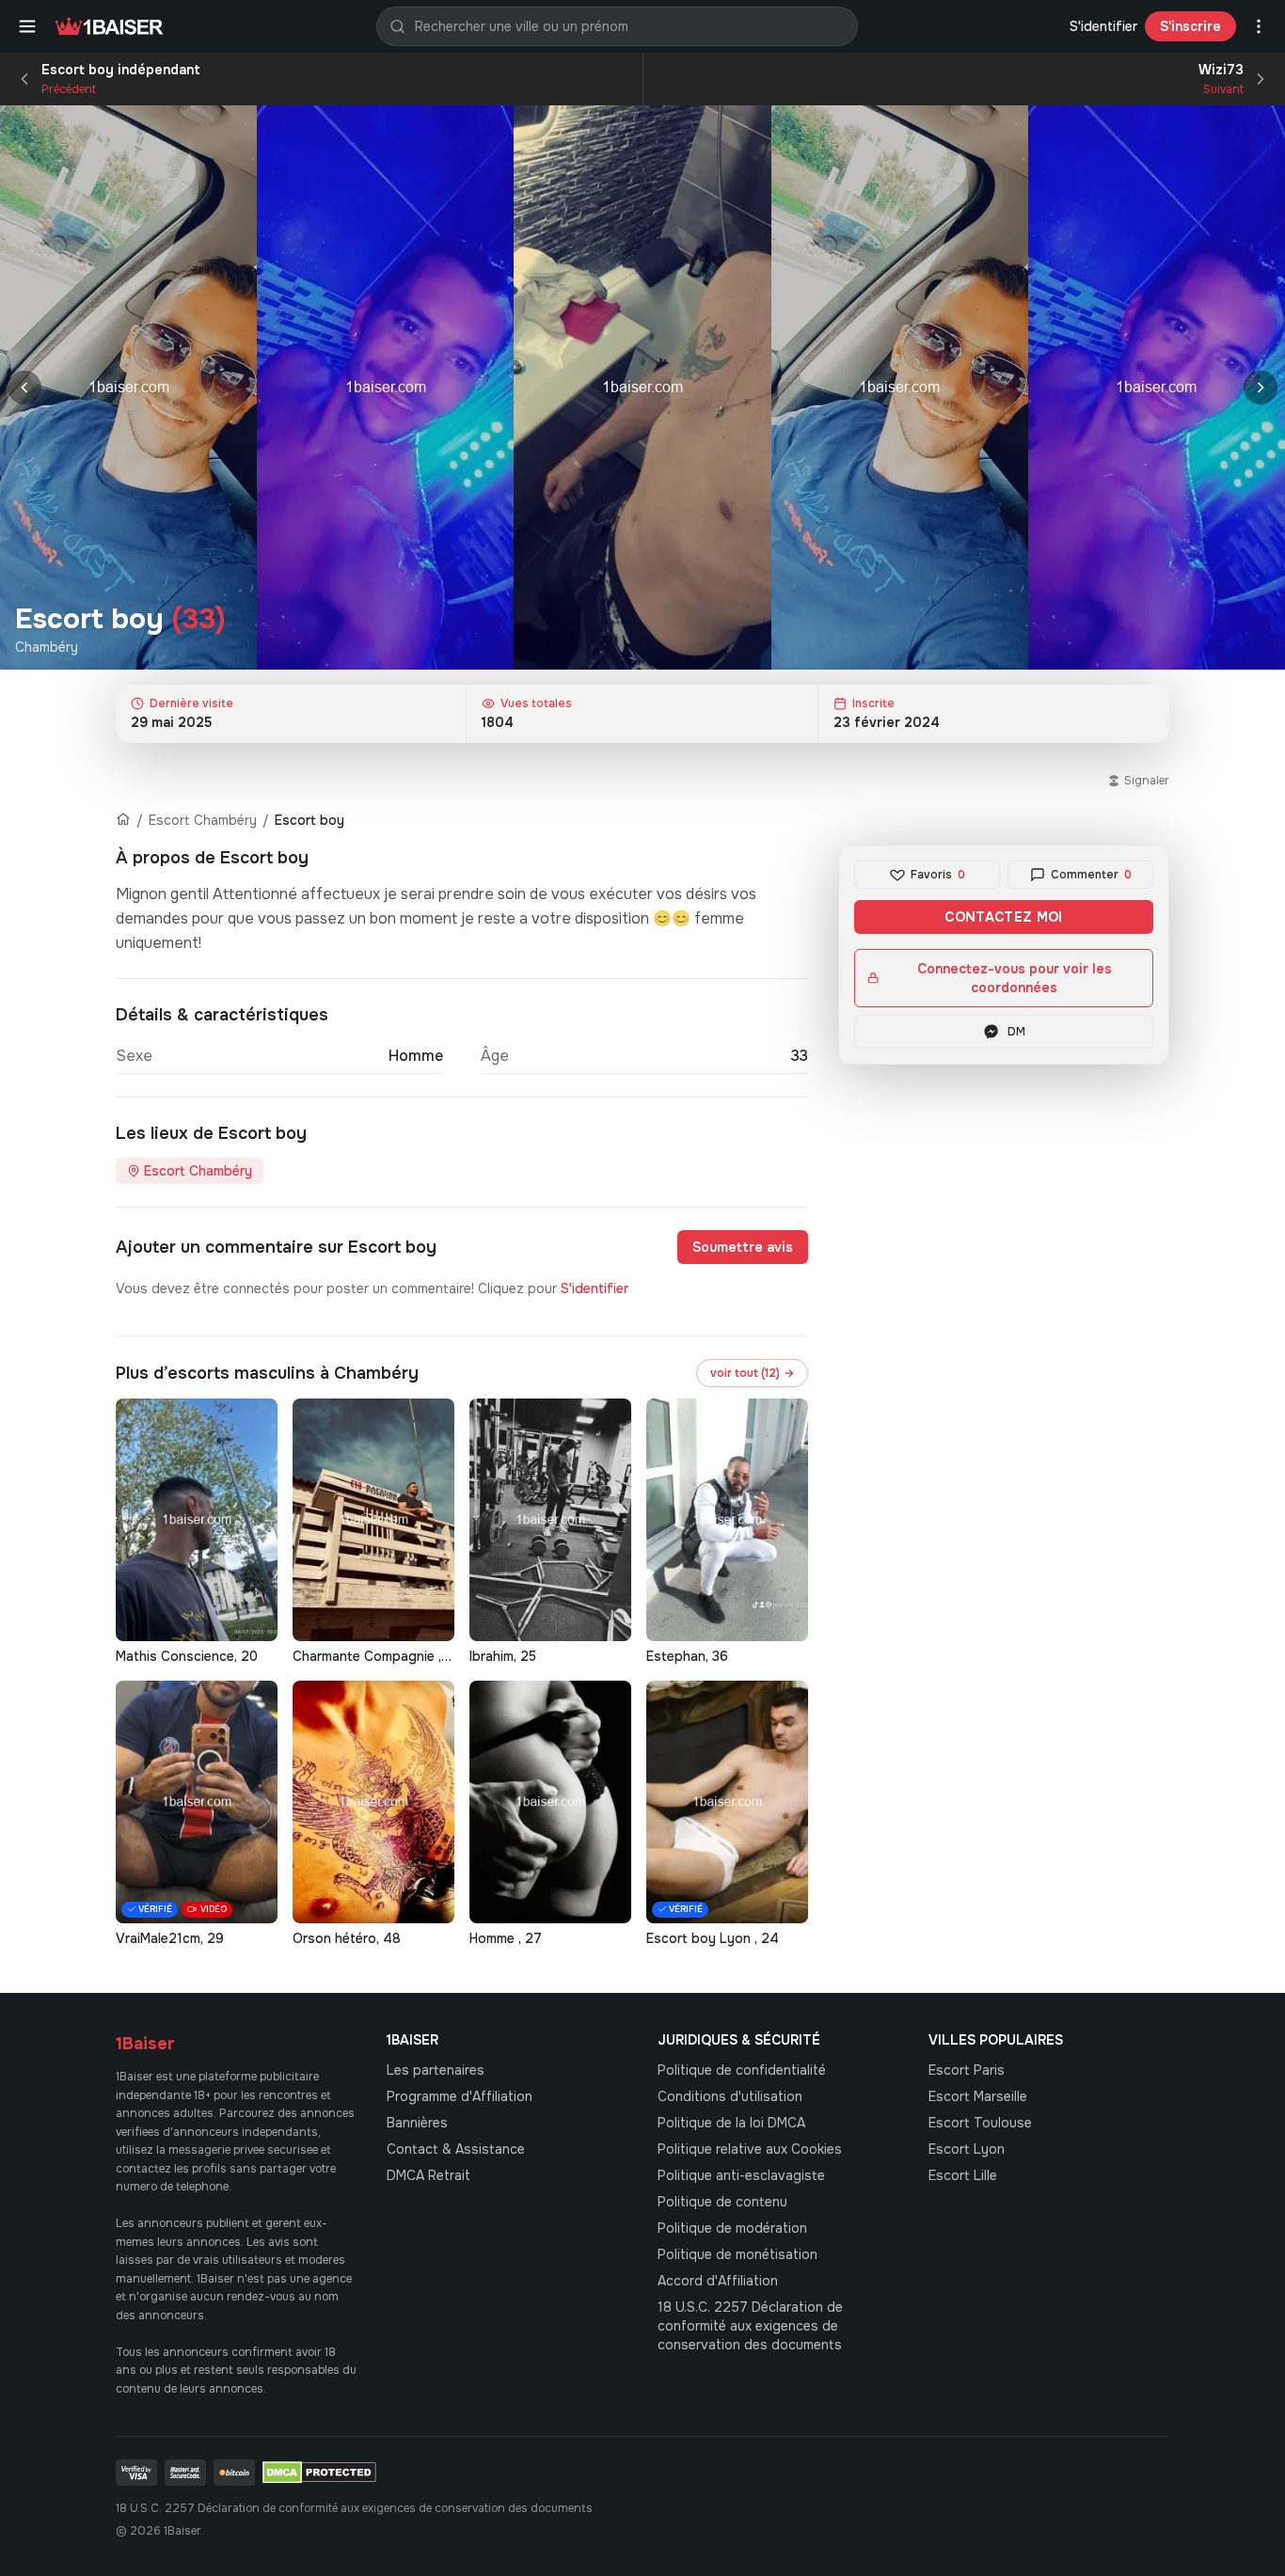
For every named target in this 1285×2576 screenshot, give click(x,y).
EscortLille (963, 2175)
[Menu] (27, 26)
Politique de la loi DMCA (731, 2123)
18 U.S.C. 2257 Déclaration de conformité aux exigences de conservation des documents (750, 2326)
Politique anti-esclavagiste (741, 2175)
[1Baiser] (109, 26)
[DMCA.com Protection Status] (319, 2473)
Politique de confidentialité (742, 2070)
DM (1016, 1032)
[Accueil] (123, 820)
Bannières (417, 2123)
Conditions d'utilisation (730, 2096)
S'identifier (1103, 26)
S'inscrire (1190, 26)
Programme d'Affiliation (460, 2096)
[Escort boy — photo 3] (642, 387)
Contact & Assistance (456, 2149)
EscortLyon (967, 2149)
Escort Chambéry (203, 820)
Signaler (1147, 781)
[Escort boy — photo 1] (128, 387)
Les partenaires (436, 2070)
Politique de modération (732, 2228)
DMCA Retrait (428, 2175)
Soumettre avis (743, 1247)
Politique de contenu (722, 2202)
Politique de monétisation (738, 2254)
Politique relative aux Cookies (750, 2149)
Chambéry (47, 647)
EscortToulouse (980, 2123)
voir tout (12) (752, 1373)
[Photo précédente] (24, 387)
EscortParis (967, 2070)
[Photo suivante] (1261, 387)
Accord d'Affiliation (718, 2281)
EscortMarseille (978, 2096)
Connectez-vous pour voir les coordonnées (1015, 978)
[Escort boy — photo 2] (385, 387)
